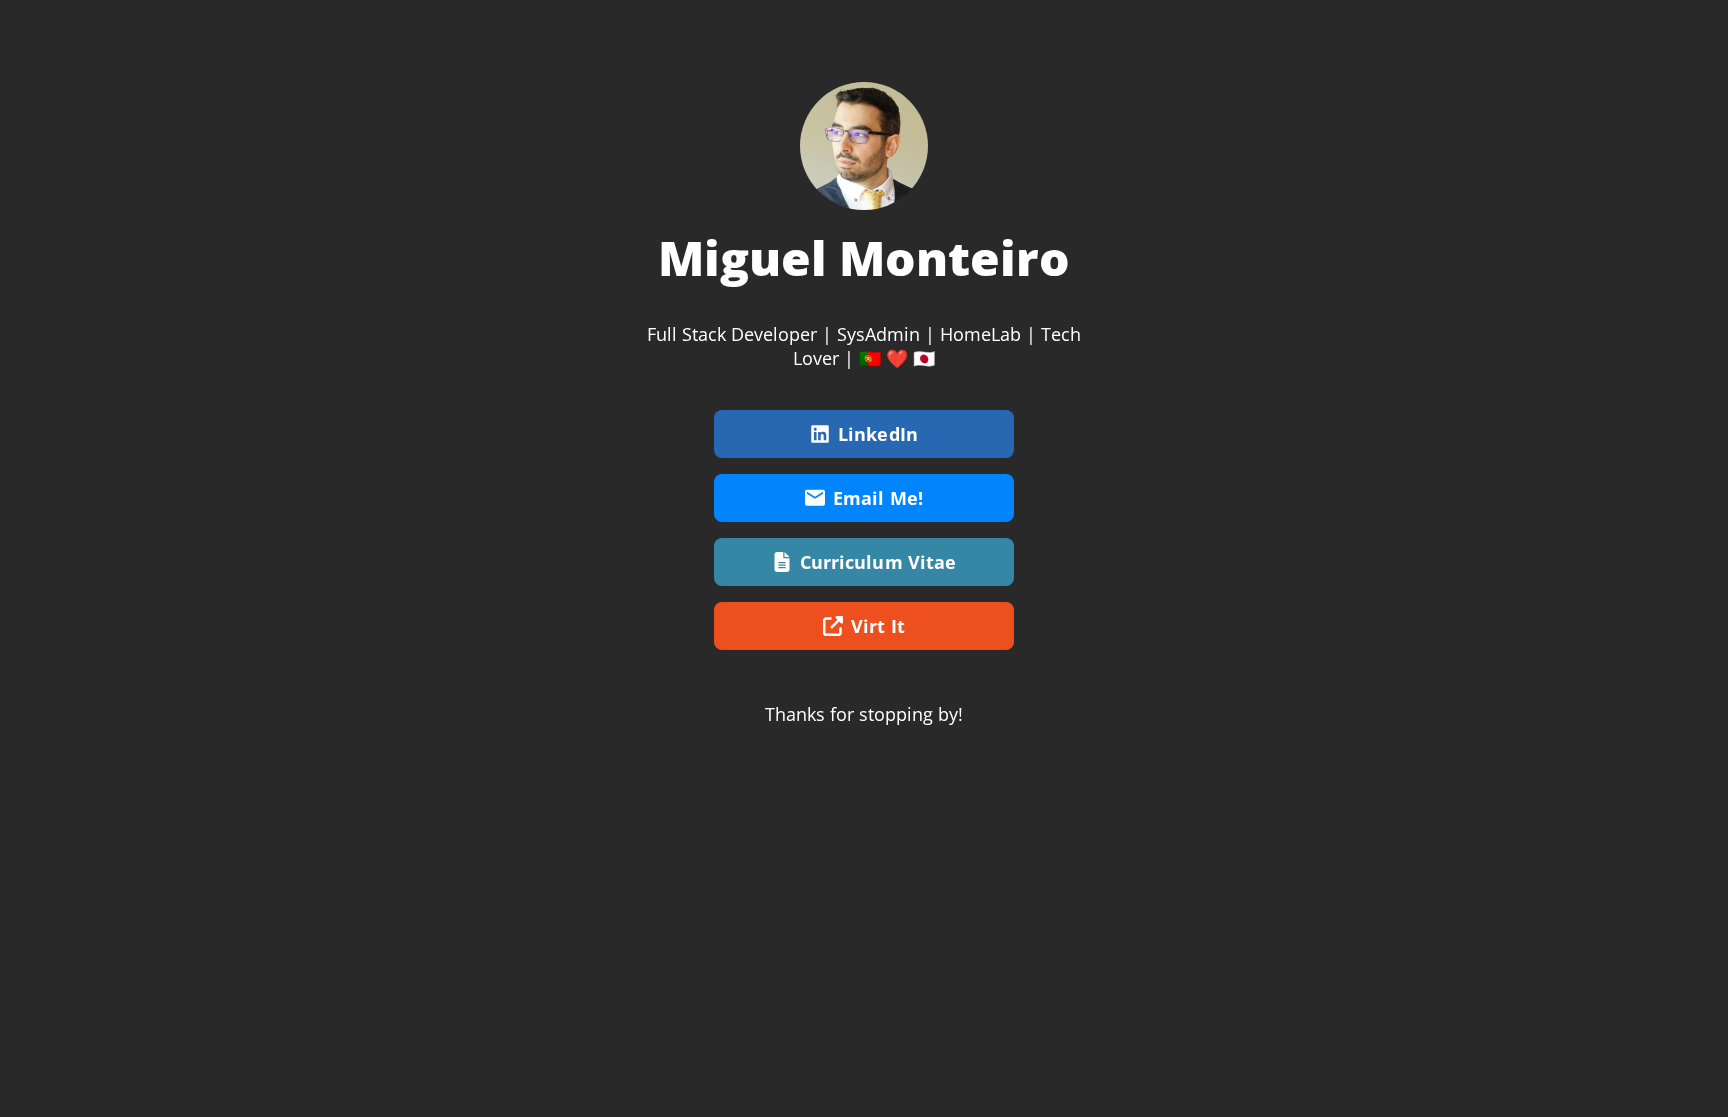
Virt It (878, 626)
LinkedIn (878, 434)
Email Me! (878, 498)
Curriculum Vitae (878, 562)
